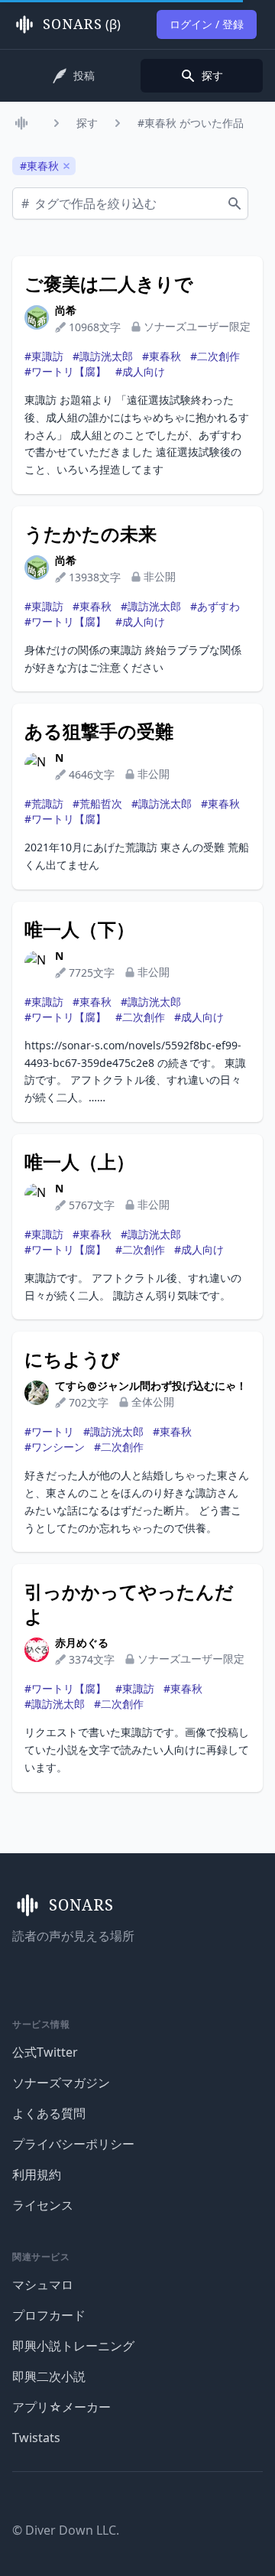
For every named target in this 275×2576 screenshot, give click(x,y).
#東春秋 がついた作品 (191, 123)
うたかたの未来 (91, 534)
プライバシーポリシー (73, 2144)
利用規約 (37, 2174)
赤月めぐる (82, 1643)
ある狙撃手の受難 (99, 731)
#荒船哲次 (97, 803)
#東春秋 (162, 356)
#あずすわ (215, 606)
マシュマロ (43, 2285)
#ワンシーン (55, 1447)
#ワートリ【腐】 (65, 371)
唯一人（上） (79, 1162)
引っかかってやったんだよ (129, 1604)
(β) (82, 24)
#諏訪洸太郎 (103, 356)
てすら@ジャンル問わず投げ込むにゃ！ (151, 1386)
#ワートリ (49, 1431)
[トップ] (24, 123)
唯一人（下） (79, 929)
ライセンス (43, 2205)
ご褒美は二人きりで (109, 284)
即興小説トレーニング (73, 2346)
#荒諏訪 (44, 803)
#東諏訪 (44, 356)
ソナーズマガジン (61, 2083)
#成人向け (140, 371)
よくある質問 (49, 2113)
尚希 (66, 310)
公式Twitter (45, 2052)
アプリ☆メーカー (61, 2407)
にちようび (72, 1359)
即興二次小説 (49, 2376)
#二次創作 (215, 356)
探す (87, 123)
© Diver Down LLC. (66, 2530)
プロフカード (49, 2315)
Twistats (36, 2438)
